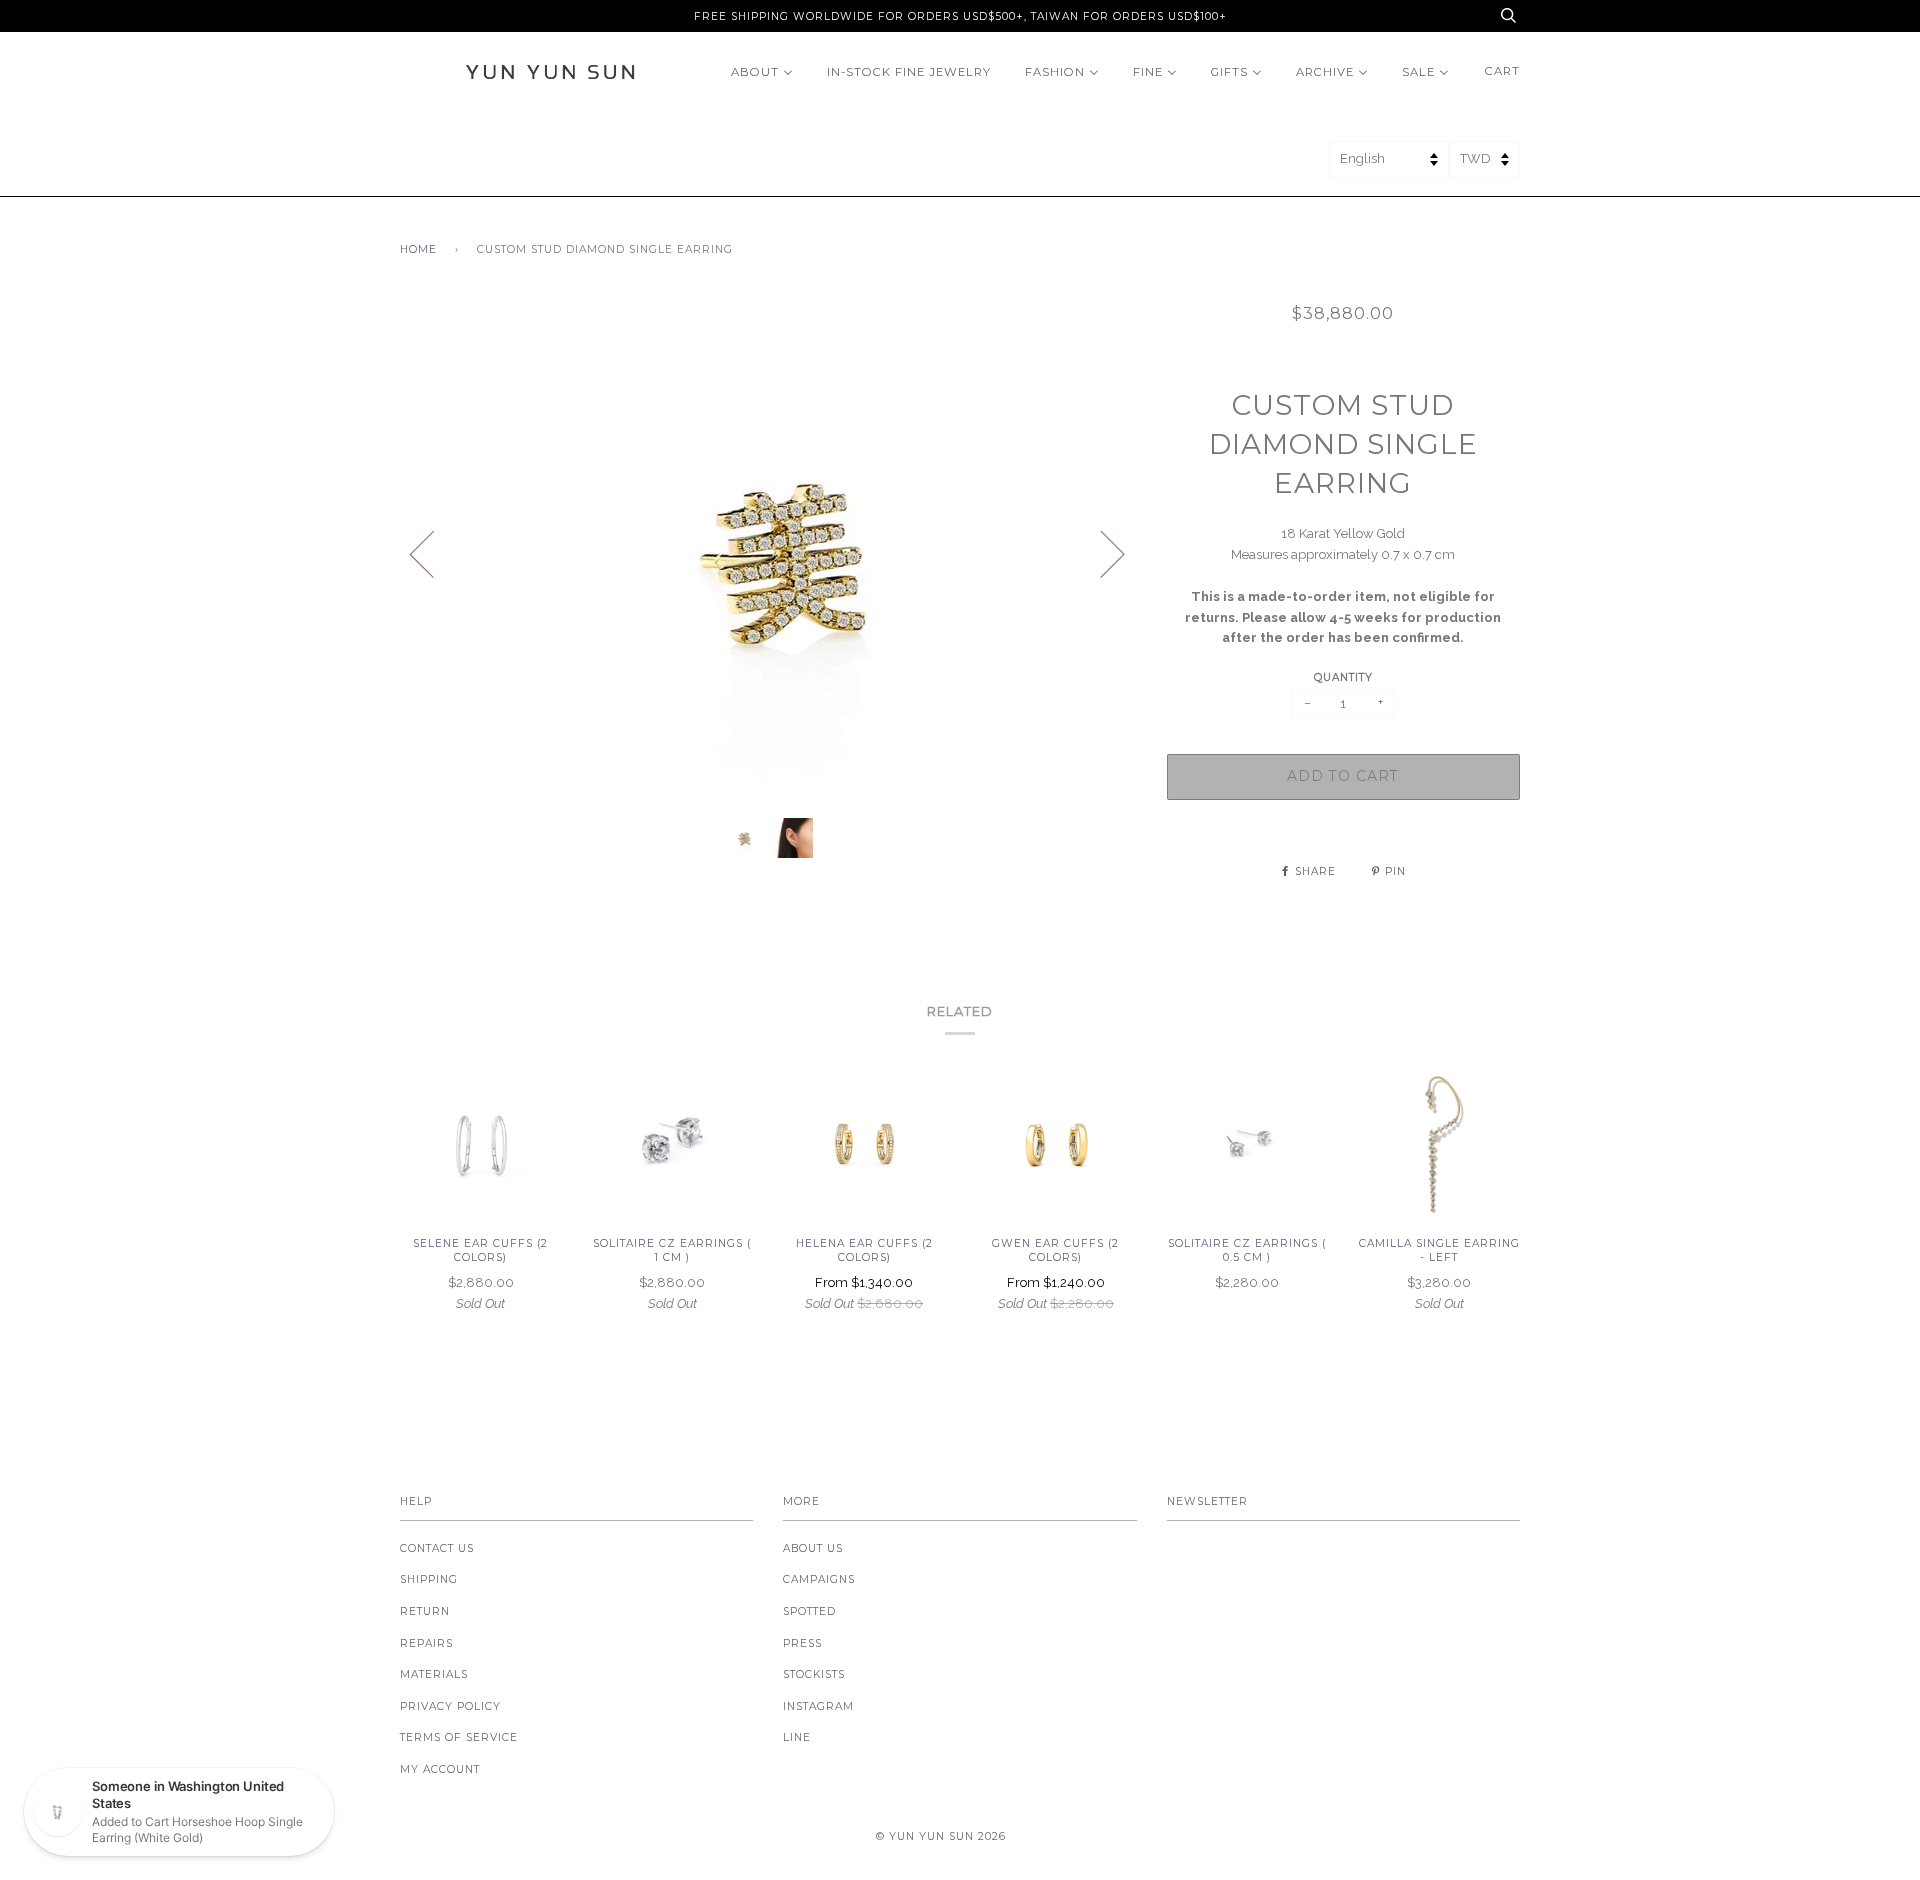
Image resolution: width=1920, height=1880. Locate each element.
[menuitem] (762, 71)
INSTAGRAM (818, 1706)
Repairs (426, 1643)
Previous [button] (434, 553)
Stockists (814, 1674)
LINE (797, 1737)
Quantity (1343, 677)
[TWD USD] (1484, 165)
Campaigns (819, 1579)
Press (802, 1643)
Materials (434, 1674)
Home (418, 249)
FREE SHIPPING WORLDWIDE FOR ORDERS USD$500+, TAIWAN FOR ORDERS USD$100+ (960, 16)
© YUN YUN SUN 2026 (941, 1836)
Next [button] (1100, 553)
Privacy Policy (450, 1706)
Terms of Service (459, 1737)
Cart (1502, 71)
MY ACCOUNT (440, 1769)
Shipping (429, 1579)
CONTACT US (437, 1548)
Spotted (809, 1611)
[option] (768, 553)
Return (425, 1611)
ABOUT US (813, 1548)
